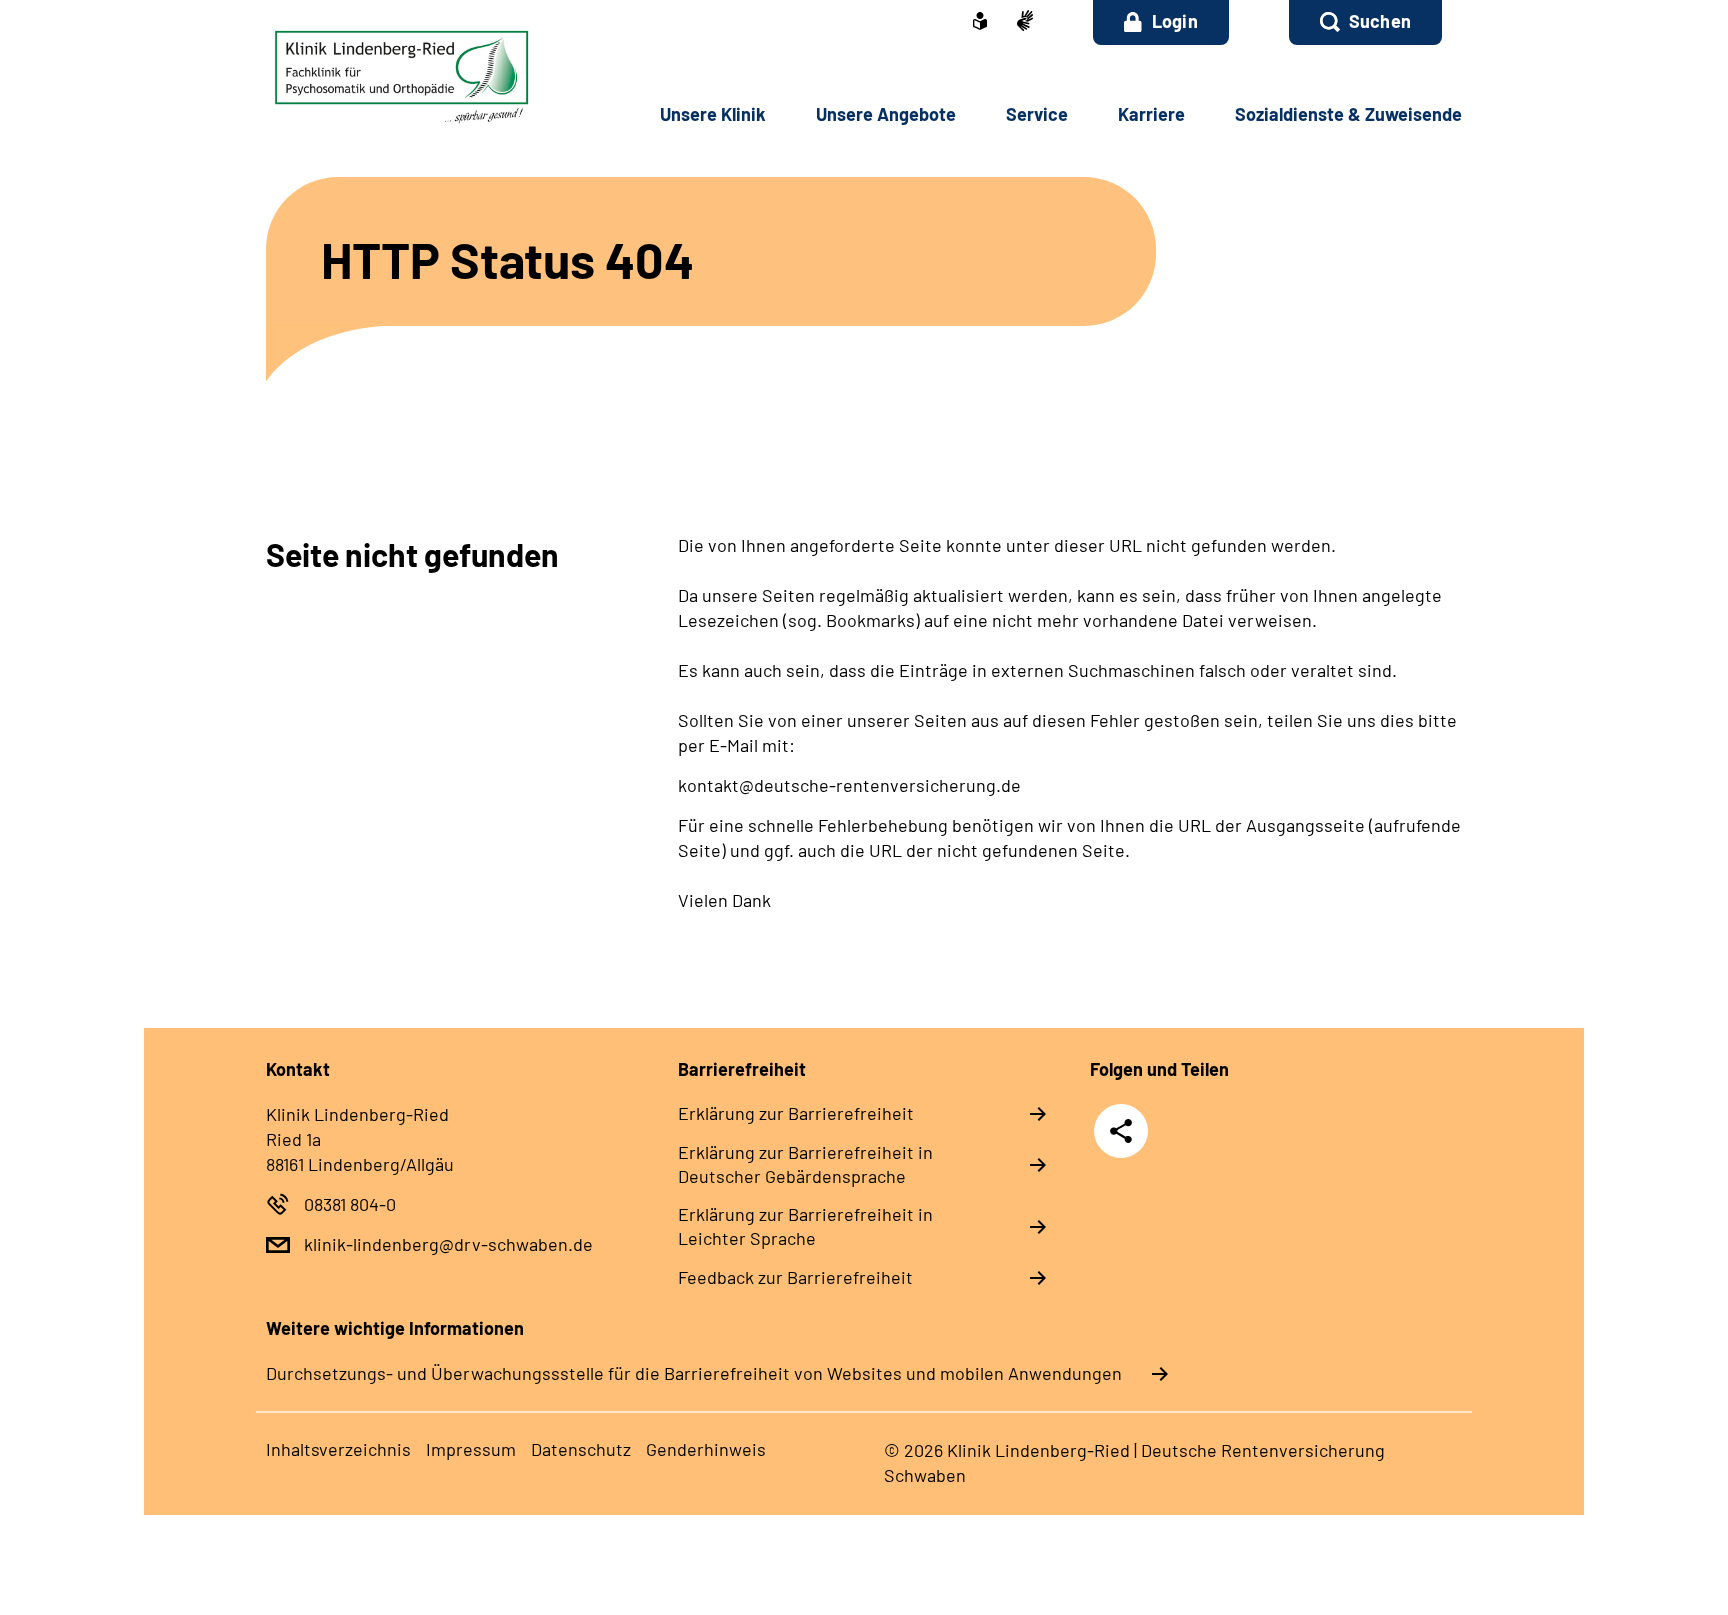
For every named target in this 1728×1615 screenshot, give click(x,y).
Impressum (471, 1449)
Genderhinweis (706, 1449)
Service (1037, 114)
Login (1175, 21)
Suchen (1380, 21)
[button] (1365, 22)
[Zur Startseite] (400, 77)
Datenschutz (581, 1449)
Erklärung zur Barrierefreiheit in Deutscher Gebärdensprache (805, 1164)
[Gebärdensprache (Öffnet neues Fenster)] (1025, 22)
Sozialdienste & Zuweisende (1348, 114)
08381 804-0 (350, 1204)
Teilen (1121, 1129)
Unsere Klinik (713, 114)
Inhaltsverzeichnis (338, 1449)
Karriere (1151, 114)
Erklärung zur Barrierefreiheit (796, 1113)
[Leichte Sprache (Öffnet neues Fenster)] (980, 23)
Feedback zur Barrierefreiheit (795, 1277)
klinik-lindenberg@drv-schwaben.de (448, 1244)
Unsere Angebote (886, 114)
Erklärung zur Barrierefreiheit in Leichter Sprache (805, 1226)
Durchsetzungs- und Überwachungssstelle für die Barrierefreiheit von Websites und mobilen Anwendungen (694, 1373)
